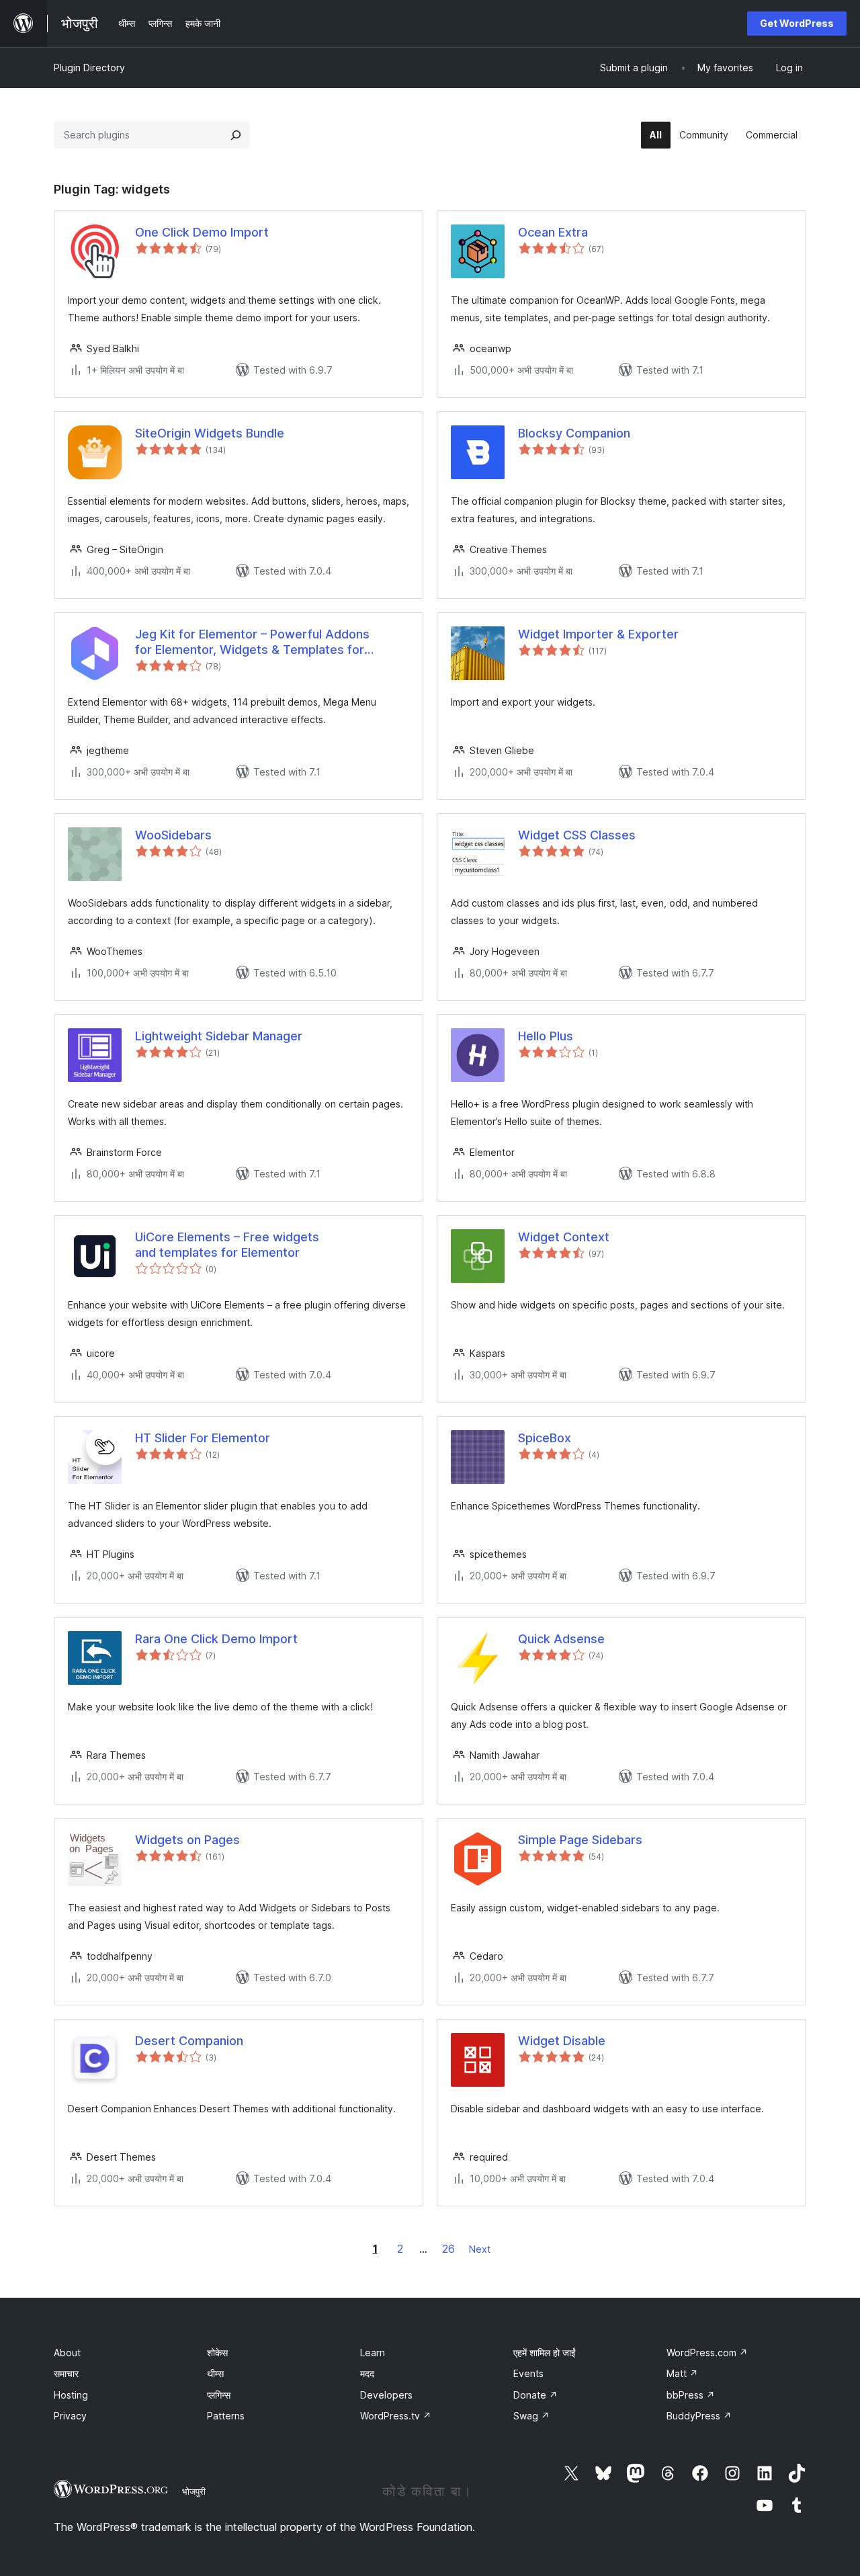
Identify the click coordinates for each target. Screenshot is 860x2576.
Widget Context (564, 1237)
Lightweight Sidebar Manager (219, 1036)
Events (528, 2373)
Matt (682, 2373)
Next (480, 2249)
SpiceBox (545, 1438)
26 (448, 2249)
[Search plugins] (236, 135)
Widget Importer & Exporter (598, 634)
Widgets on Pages (187, 1840)
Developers (386, 2395)
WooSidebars (173, 835)
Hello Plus (546, 1036)
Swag (531, 2416)
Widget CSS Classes (577, 835)
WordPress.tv (396, 2416)
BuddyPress (699, 2416)
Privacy (70, 2416)
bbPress (691, 2395)
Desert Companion (189, 2041)
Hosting (71, 2395)
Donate (535, 2395)
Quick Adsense (561, 1639)
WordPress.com (707, 2353)
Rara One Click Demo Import (216, 1639)
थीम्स (215, 2373)
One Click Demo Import (202, 232)
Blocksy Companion (574, 433)
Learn (373, 2353)
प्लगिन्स (219, 2395)
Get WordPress (797, 23)
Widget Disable (562, 2041)
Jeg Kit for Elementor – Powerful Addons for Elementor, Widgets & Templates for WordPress (252, 642)
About (67, 2353)
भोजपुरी (194, 2491)
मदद (367, 2373)
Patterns (226, 2416)
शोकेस (217, 2353)
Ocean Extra (553, 232)
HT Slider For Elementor (203, 1438)
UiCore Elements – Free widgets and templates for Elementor (227, 1245)
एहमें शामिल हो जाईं (545, 2353)
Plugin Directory (89, 68)
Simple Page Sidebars (580, 1840)
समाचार (66, 2373)
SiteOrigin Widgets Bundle (210, 433)
